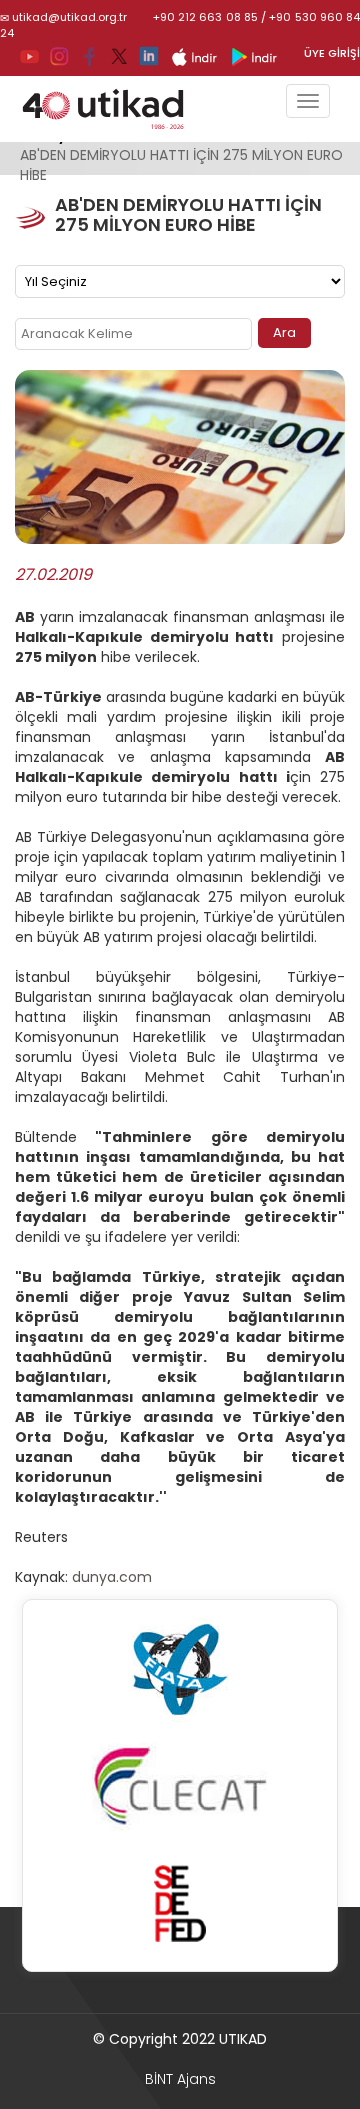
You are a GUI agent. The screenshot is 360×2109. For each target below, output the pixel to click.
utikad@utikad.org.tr (69, 17)
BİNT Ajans (180, 2079)
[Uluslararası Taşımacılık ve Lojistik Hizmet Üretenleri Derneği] (114, 108)
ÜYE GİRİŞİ (332, 53)
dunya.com (112, 1577)
